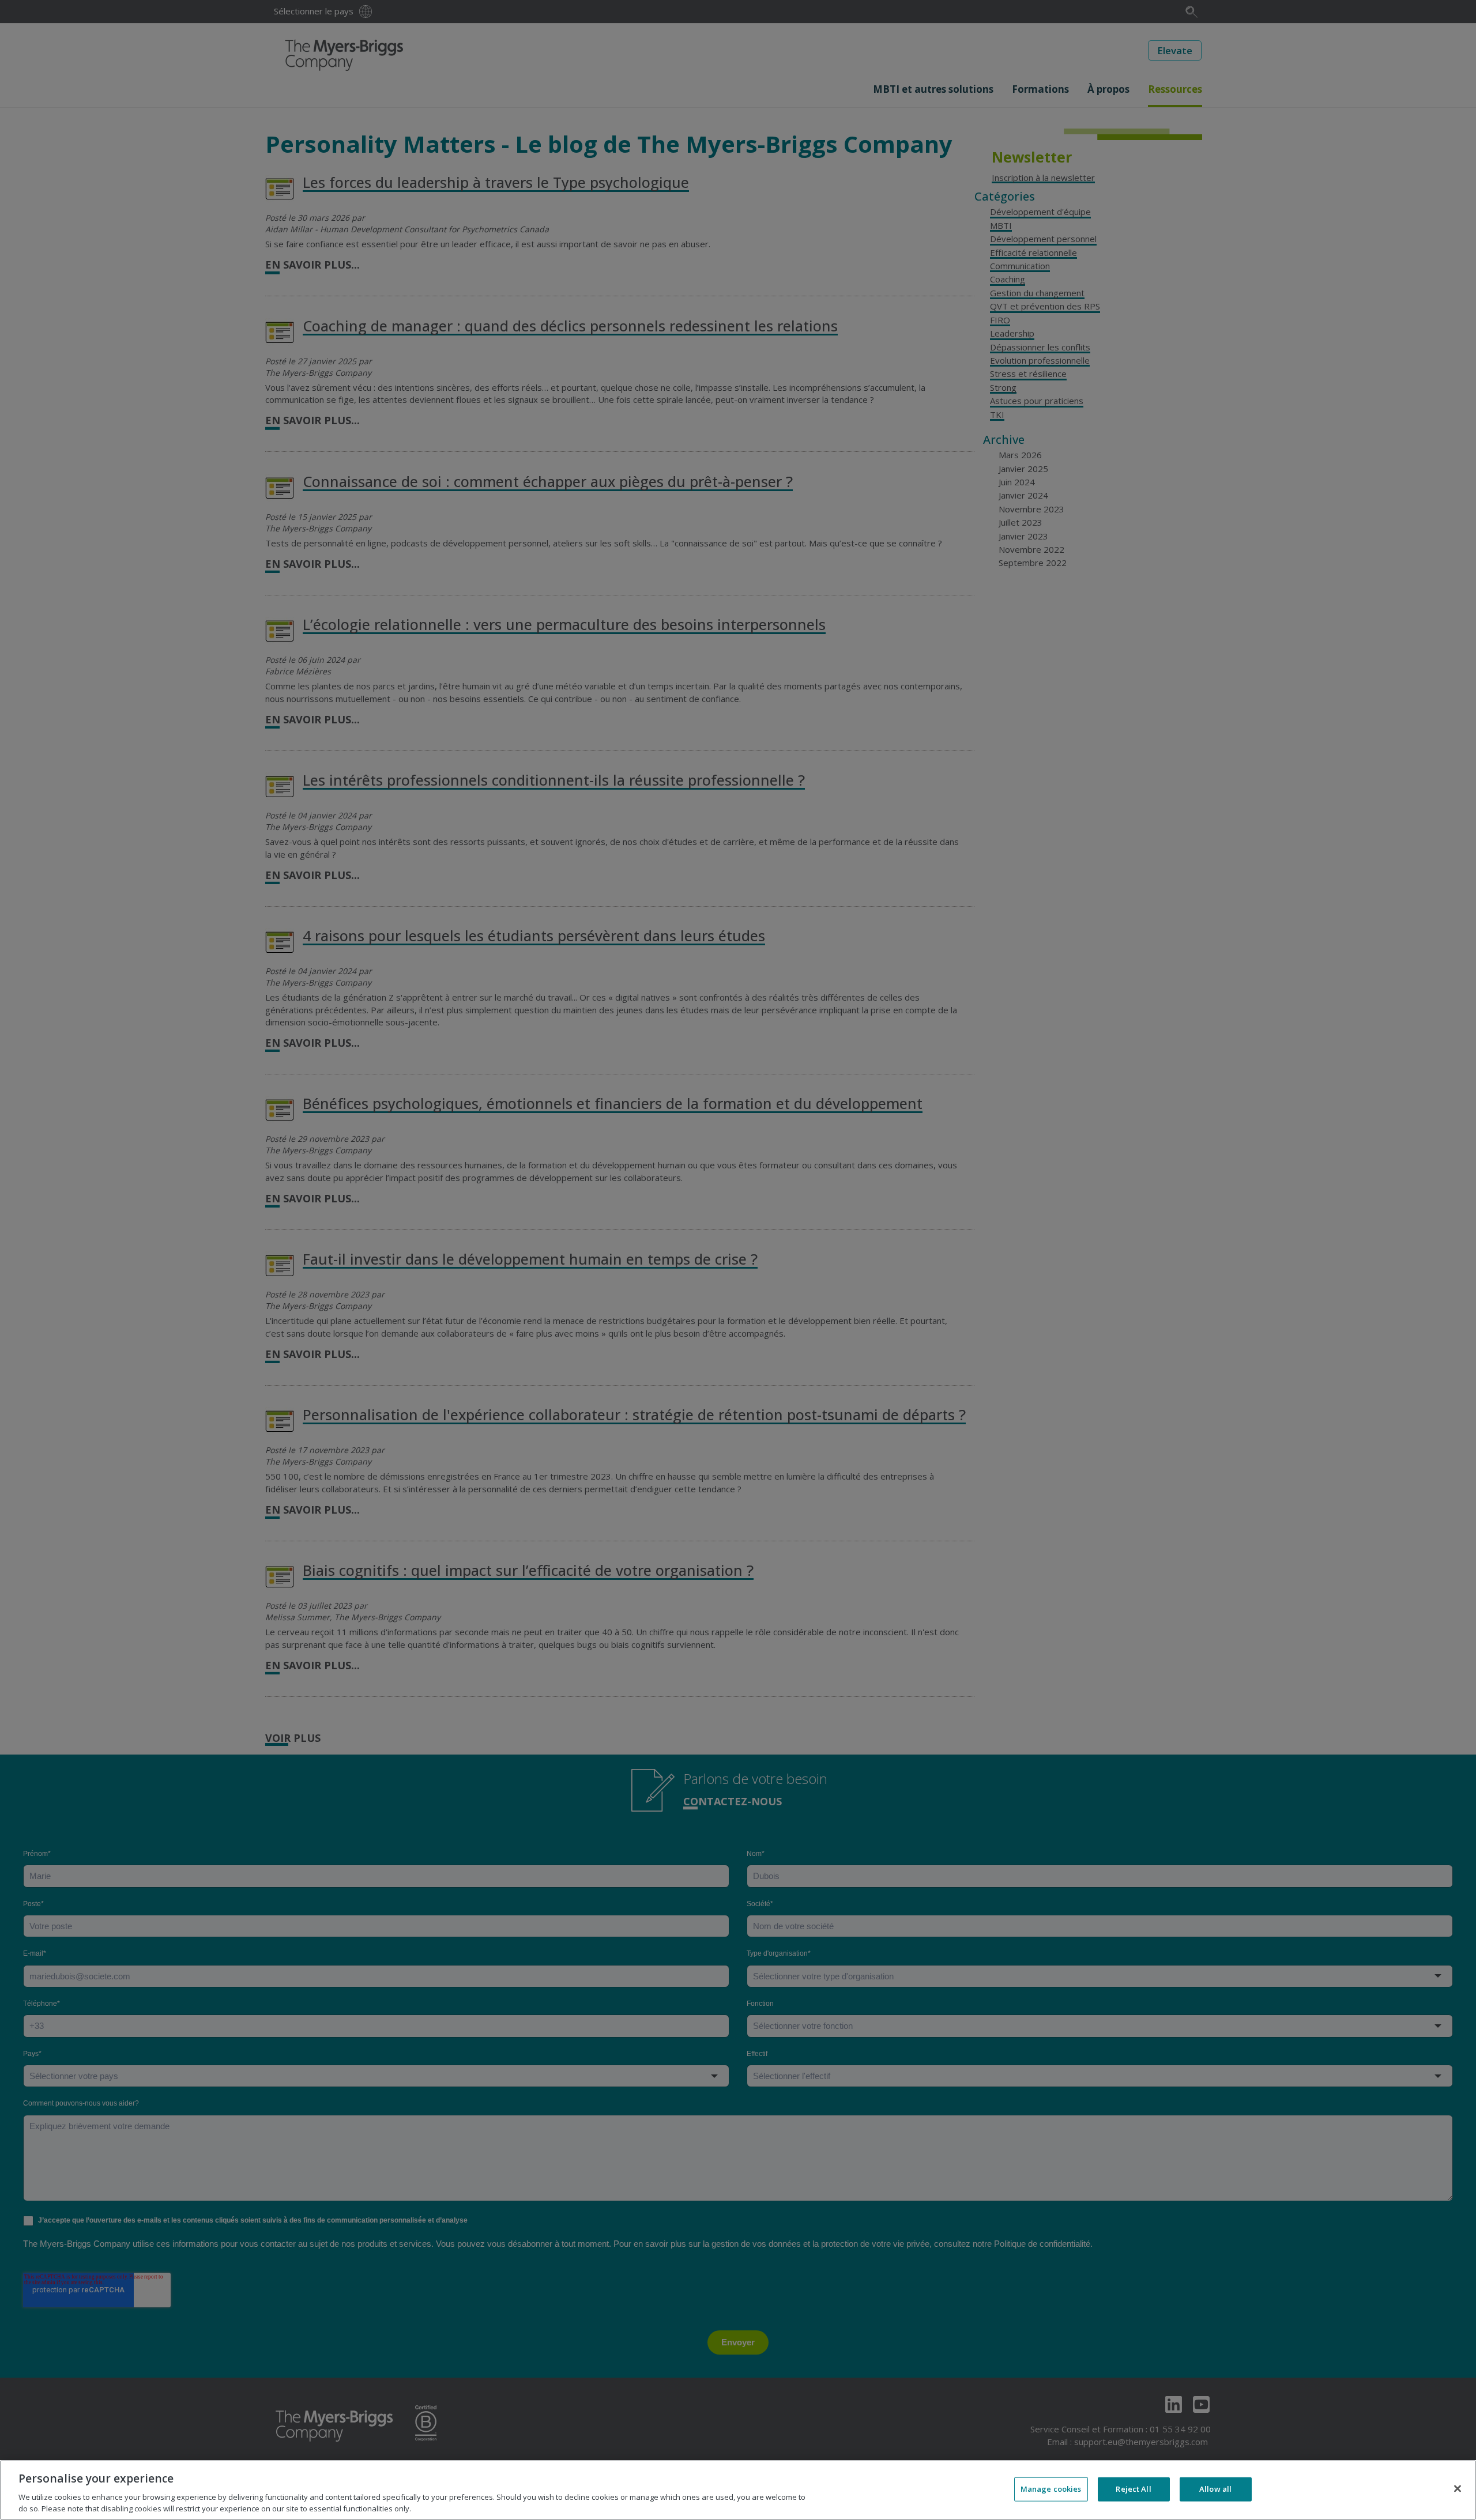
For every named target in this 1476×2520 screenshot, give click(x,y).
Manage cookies (1051, 2489)
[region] (738, 2490)
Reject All (1133, 2489)
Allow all (1215, 2489)
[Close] (1458, 2489)
